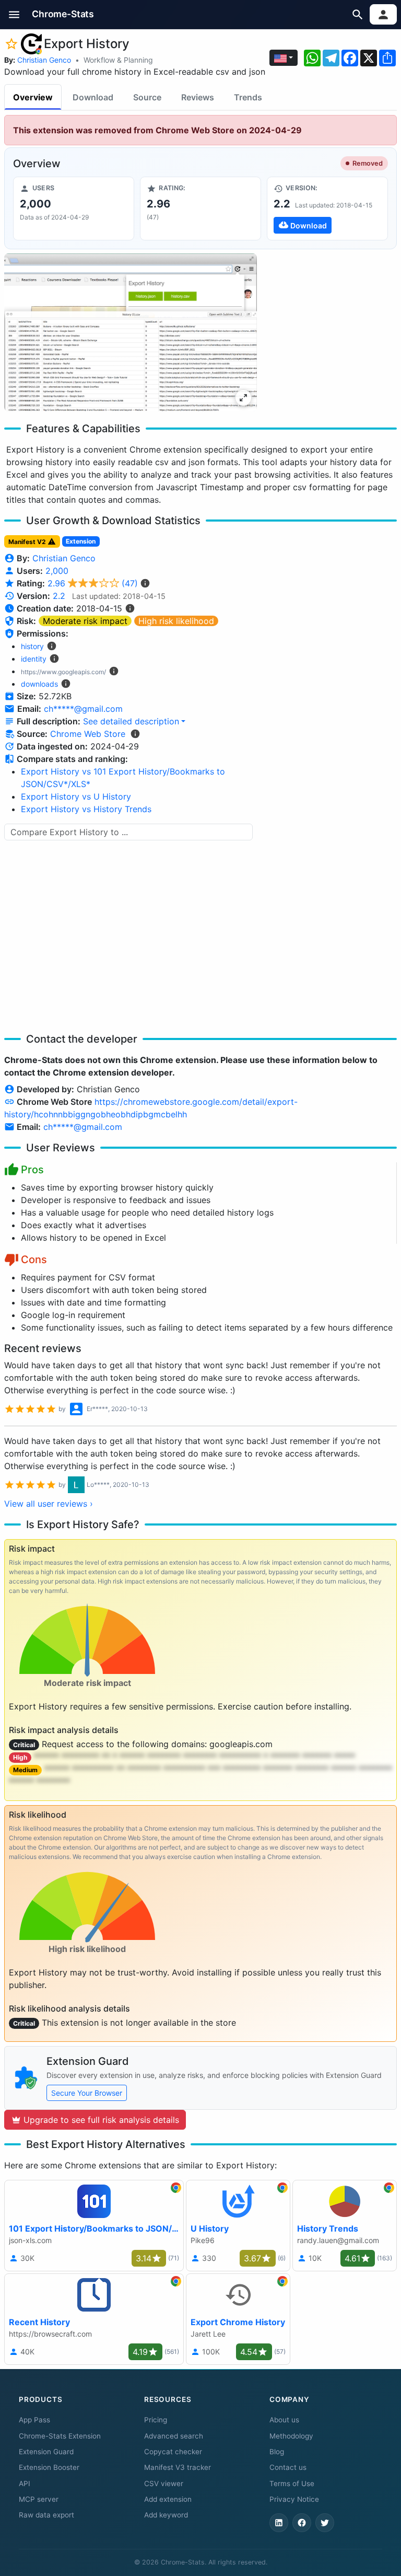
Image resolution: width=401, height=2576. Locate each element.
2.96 (93, 583)
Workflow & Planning (118, 60)
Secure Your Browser (87, 2093)
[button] (14, 14)
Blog (277, 2452)
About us (284, 2420)
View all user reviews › (49, 1504)
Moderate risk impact (85, 621)
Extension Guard (46, 2452)
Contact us (288, 2467)
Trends (248, 97)
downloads (39, 684)
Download (93, 97)
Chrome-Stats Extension (60, 2436)
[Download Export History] (327, 209)
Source (147, 97)
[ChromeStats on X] (325, 2523)
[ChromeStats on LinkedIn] (279, 2523)
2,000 (57, 571)
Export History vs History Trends (86, 809)
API (25, 2483)
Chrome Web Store (88, 734)
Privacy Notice (294, 2499)
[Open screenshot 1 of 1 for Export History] (131, 332)
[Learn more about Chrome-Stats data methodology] (135, 734)
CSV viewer (164, 2483)
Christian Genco (44, 60)
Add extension (168, 2499)
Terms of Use (292, 2483)
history (32, 646)
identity (34, 659)
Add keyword (166, 2515)
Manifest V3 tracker (178, 2467)
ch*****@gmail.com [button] (83, 709)
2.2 (59, 596)
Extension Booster (49, 2467)
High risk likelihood (176, 621)
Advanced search (174, 2436)
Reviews (198, 97)
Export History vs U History (76, 796)
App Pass (34, 2420)
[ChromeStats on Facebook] (302, 2523)
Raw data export (46, 2515)
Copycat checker (173, 2452)
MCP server (39, 2499)
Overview (33, 97)
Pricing (156, 2420)
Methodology (291, 2436)
